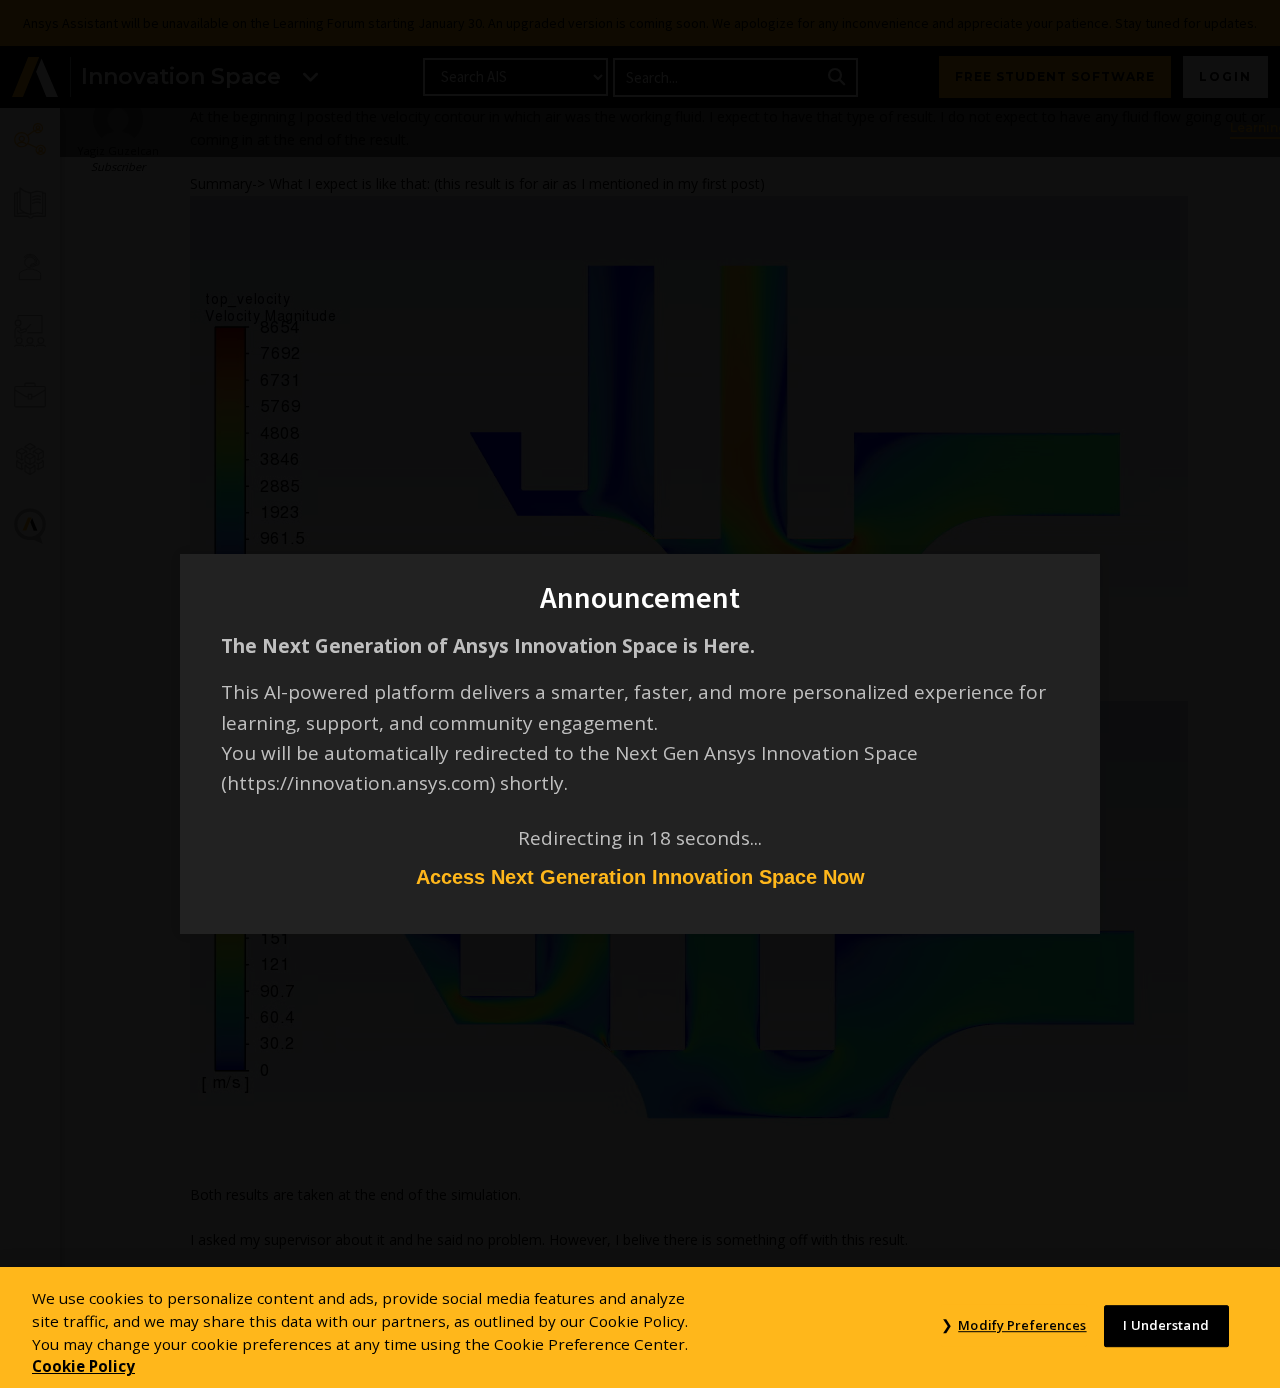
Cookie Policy (83, 1366)
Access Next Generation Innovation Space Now (640, 877)
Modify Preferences (1022, 1326)
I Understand (1166, 1326)
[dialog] (640, 694)
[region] (640, 1327)
